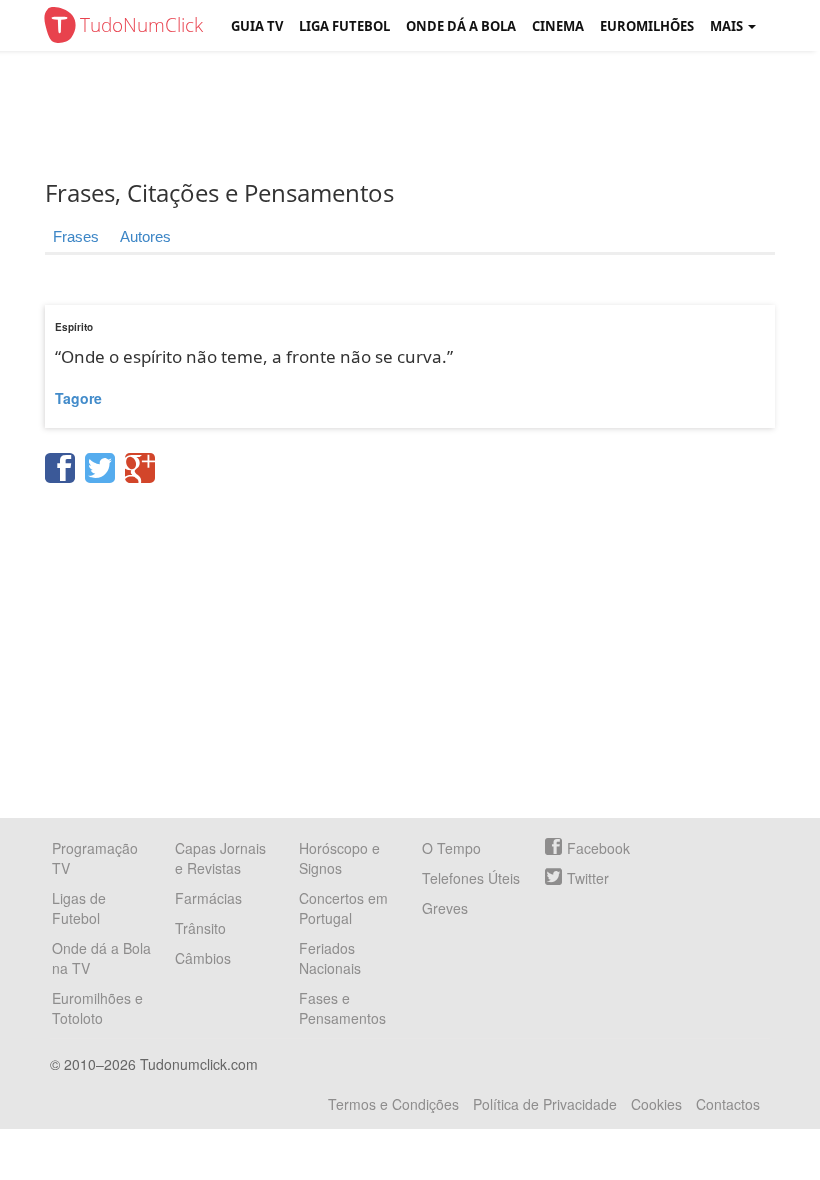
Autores (145, 236)
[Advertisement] (425, 115)
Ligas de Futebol (79, 908)
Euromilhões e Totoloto (97, 1008)
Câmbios (203, 958)
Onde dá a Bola (461, 26)
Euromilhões (647, 26)
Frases (76, 236)
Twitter (588, 878)
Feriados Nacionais (330, 958)
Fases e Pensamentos (342, 1008)
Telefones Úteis (471, 878)
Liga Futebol (344, 26)
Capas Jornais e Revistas (220, 858)
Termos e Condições (393, 1104)
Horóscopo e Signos (339, 858)
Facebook (598, 848)
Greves (445, 908)
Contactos (728, 1104)
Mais (728, 26)
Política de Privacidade (545, 1104)
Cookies (656, 1104)
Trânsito (200, 928)
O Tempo (451, 848)
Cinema (558, 26)
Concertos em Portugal (343, 908)
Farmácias (208, 898)
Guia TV (257, 26)
